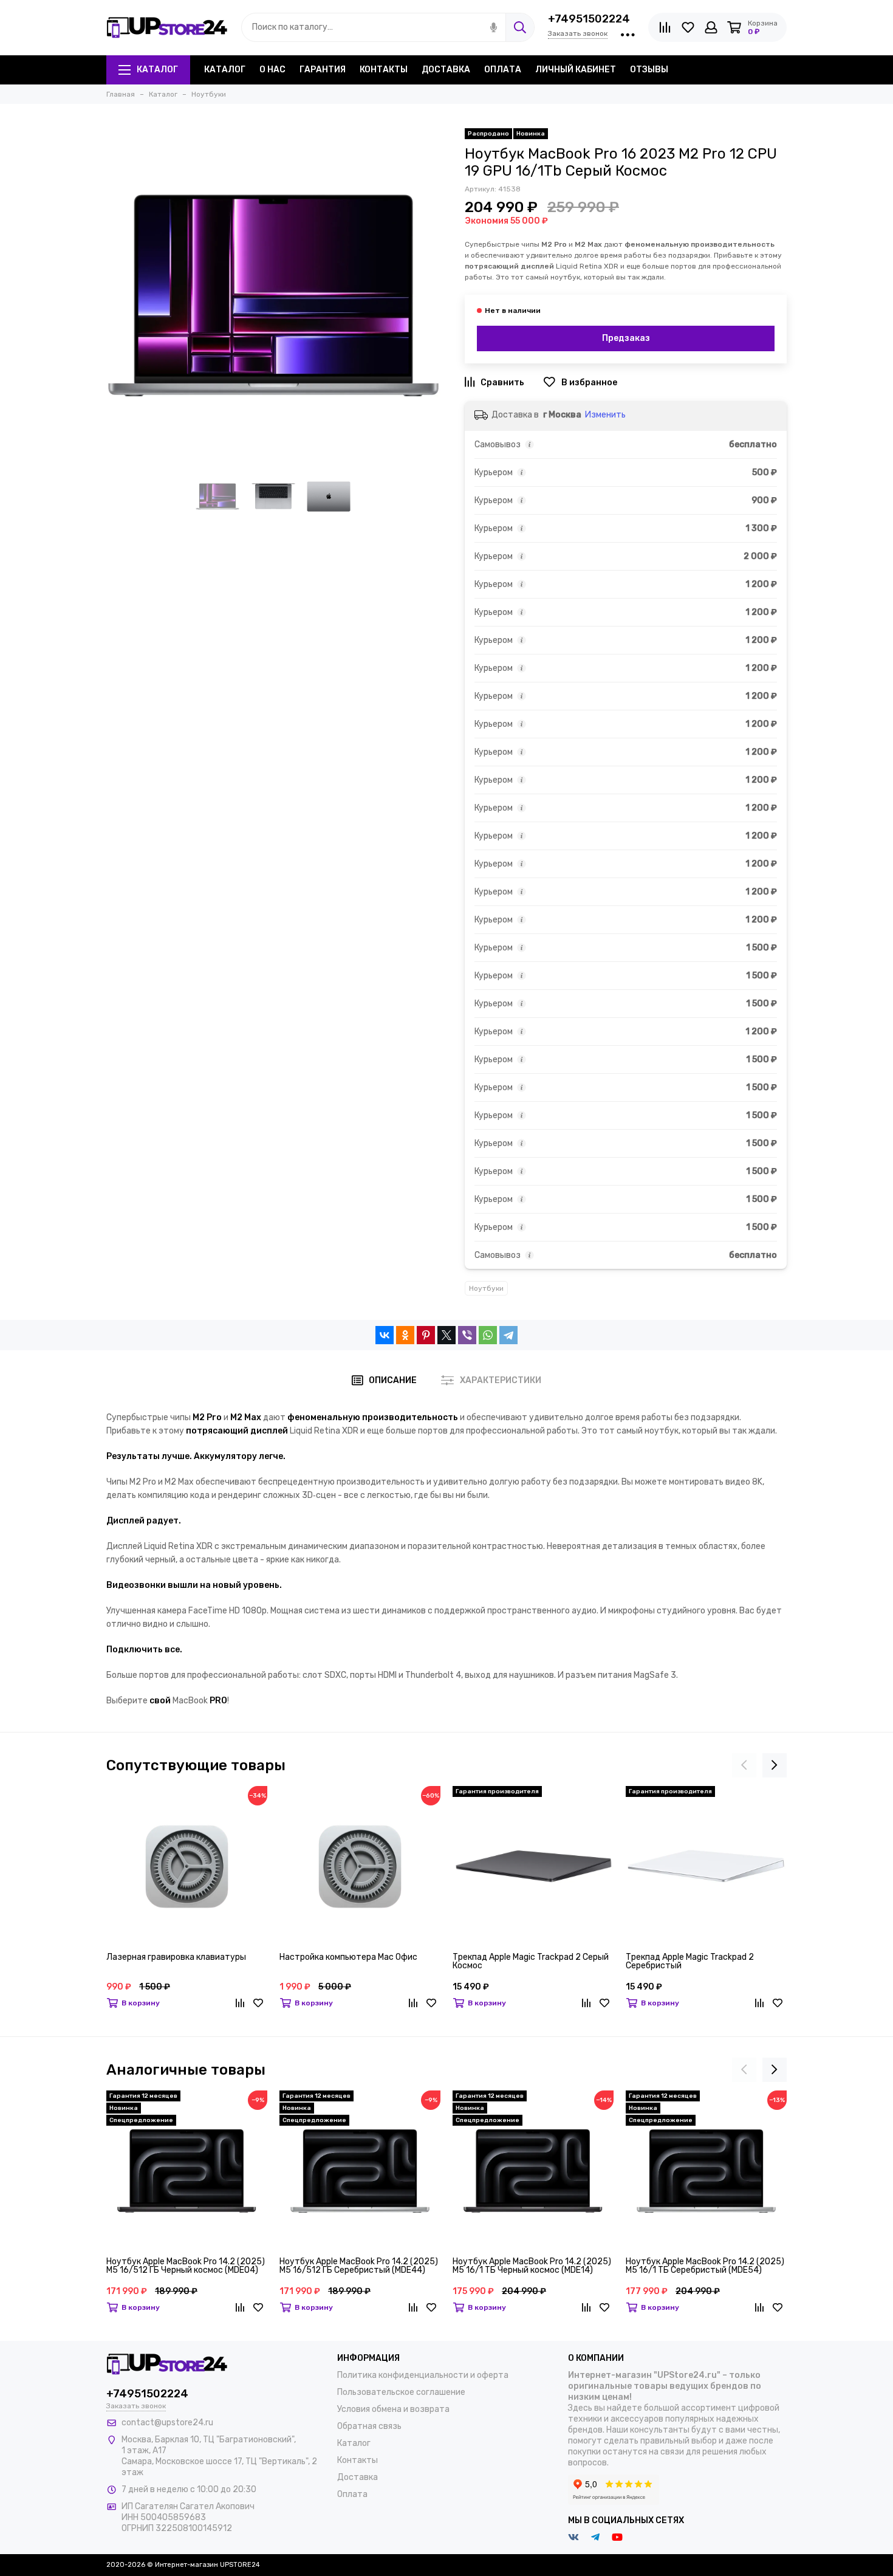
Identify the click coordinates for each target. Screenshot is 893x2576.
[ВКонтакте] (385, 1335)
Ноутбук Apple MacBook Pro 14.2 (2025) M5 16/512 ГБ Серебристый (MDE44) (359, 2266)
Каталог (157, 70)
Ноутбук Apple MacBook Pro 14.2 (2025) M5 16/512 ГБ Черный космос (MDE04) (186, 2266)
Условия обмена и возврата (393, 2409)
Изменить (605, 415)
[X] (446, 1335)
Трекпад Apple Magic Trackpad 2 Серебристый (690, 1962)
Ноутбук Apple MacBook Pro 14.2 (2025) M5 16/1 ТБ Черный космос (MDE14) (532, 2266)
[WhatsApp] (488, 1335)
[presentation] (744, 1765)
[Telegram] (508, 1335)
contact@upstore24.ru (167, 2423)
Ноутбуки (486, 1288)
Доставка (446, 70)
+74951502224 (589, 19)
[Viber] (467, 1335)
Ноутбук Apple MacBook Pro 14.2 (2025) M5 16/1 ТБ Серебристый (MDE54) (705, 2266)
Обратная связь (369, 2426)
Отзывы (649, 70)
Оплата (503, 70)
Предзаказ (626, 338)
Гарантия (323, 70)
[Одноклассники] (405, 1335)
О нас (272, 70)
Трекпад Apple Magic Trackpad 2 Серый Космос (531, 1962)
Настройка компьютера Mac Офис (348, 1958)
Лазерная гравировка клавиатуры (176, 1958)
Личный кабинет (576, 70)
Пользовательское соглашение (401, 2392)
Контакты (384, 70)
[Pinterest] (426, 1335)
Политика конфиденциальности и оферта (423, 2375)
